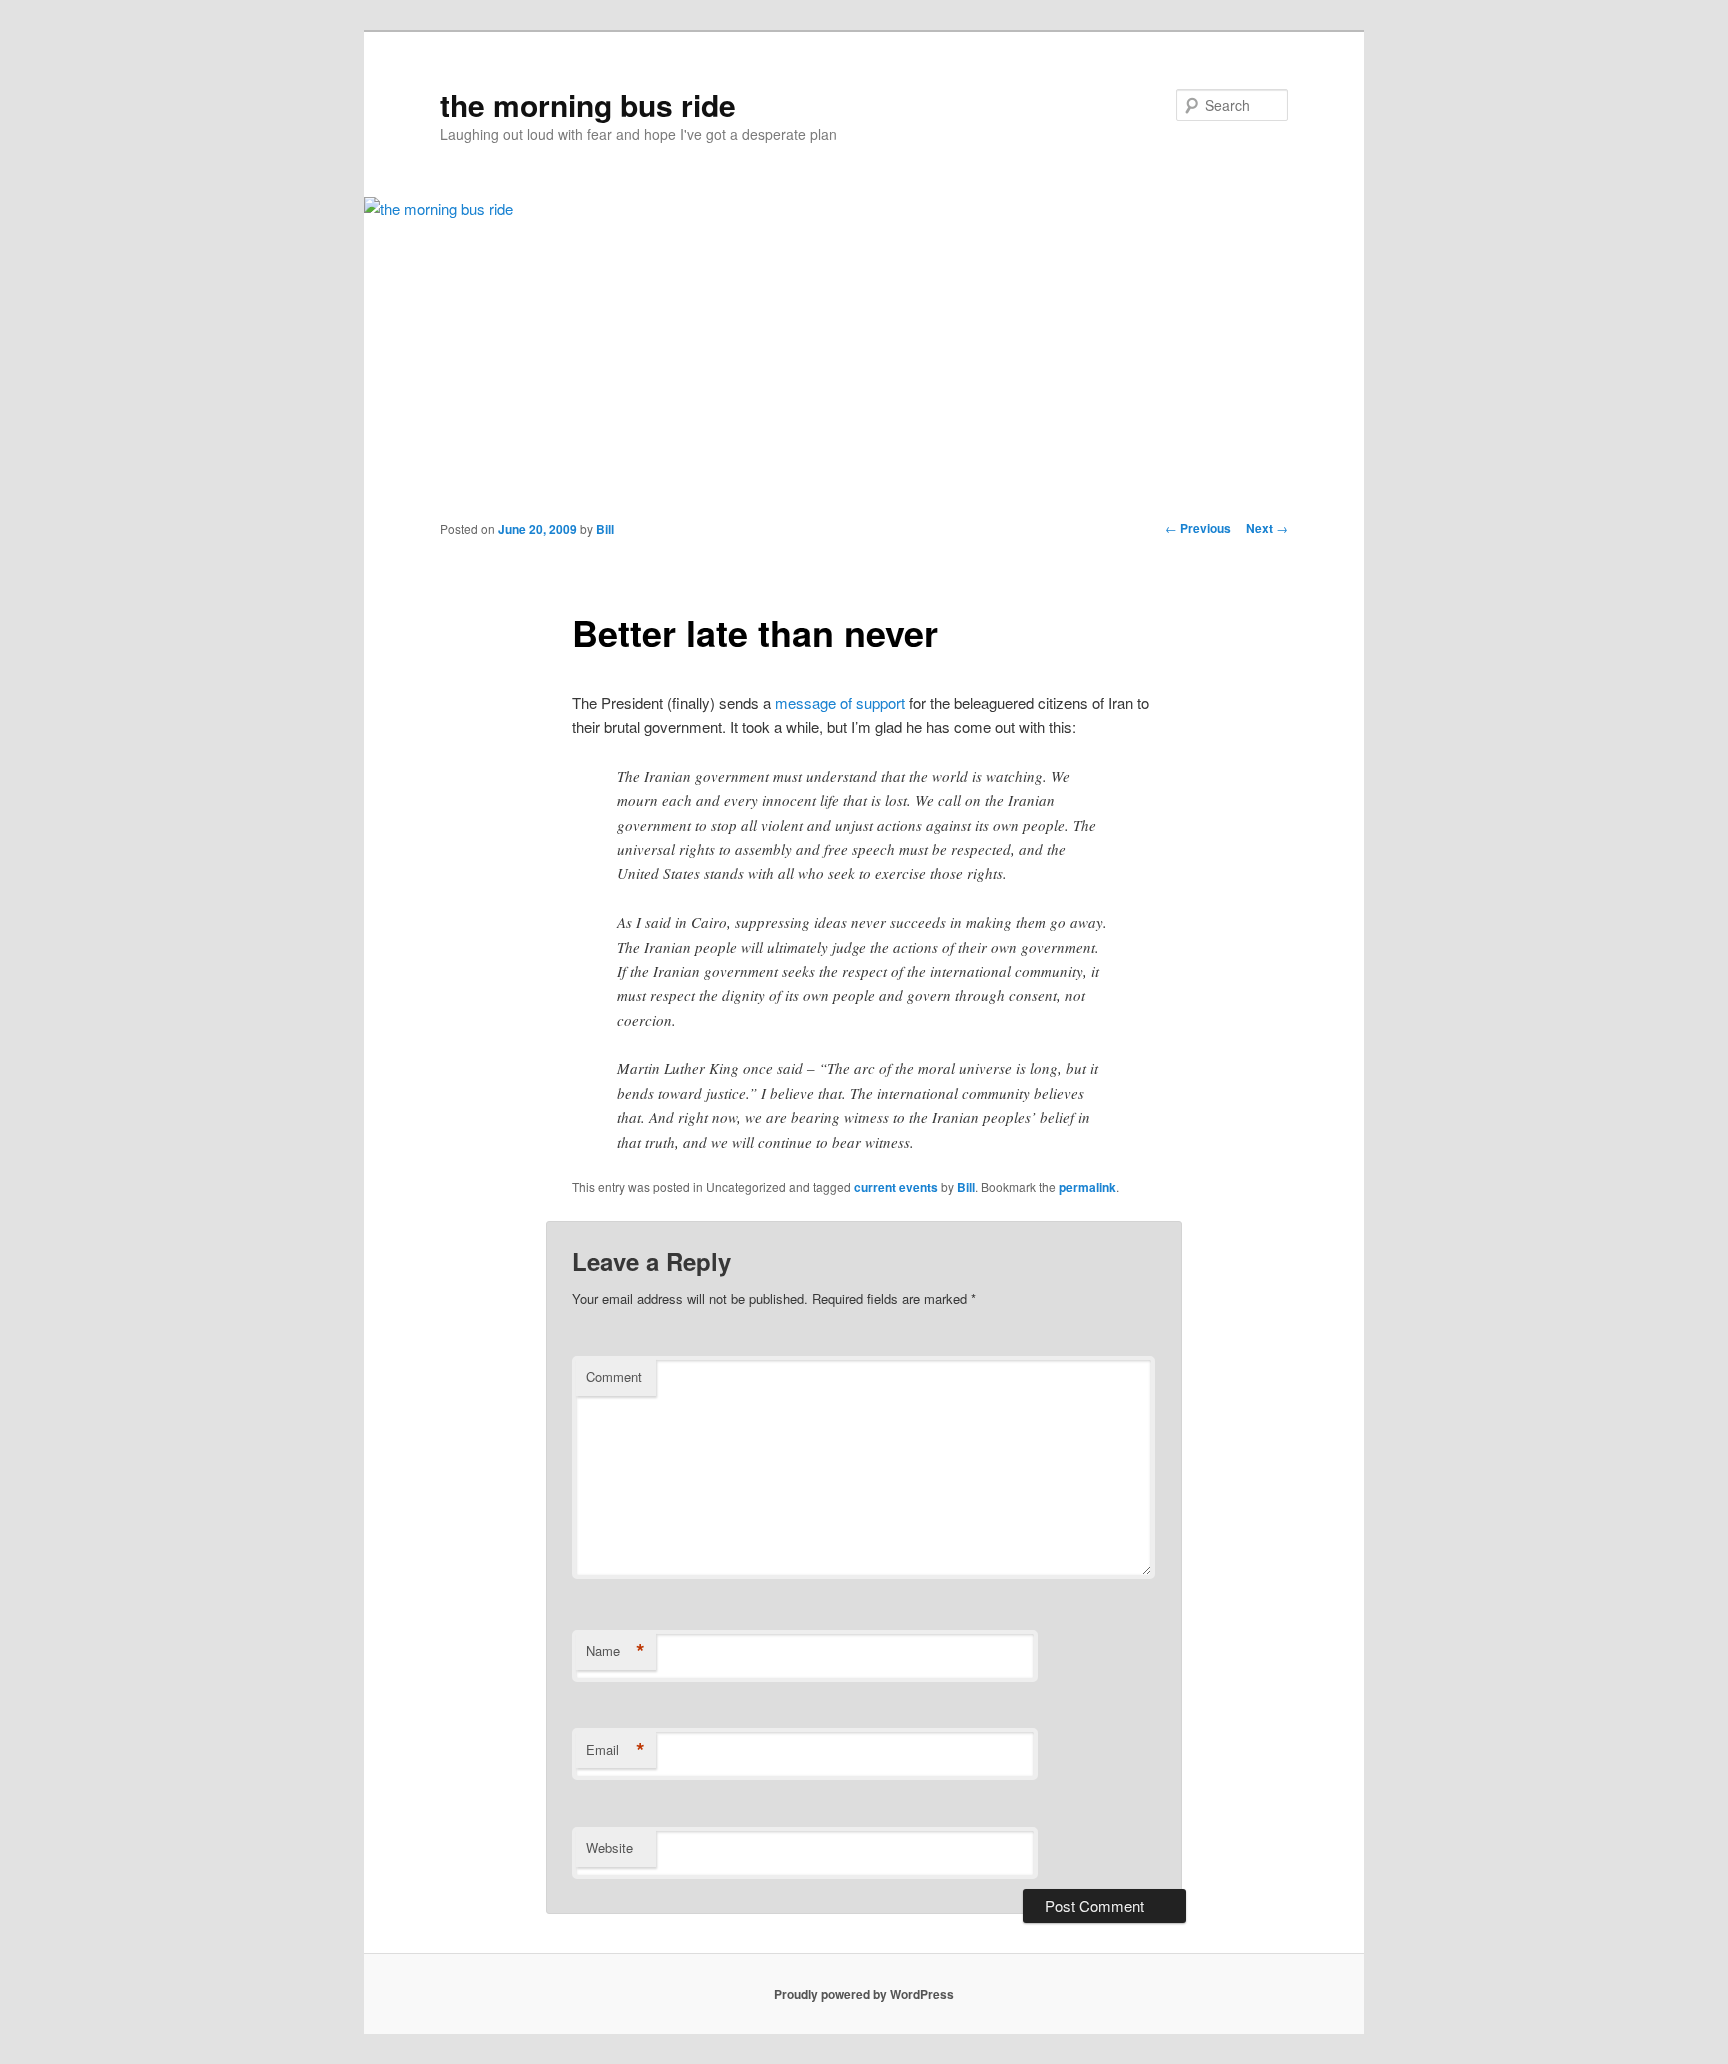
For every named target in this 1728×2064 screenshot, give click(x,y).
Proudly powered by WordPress (864, 1994)
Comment (614, 1376)
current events (896, 1187)
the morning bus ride (588, 104)
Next (1267, 528)
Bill (605, 529)
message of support (840, 702)
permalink (1087, 1187)
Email (615, 1750)
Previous (1198, 528)
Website (609, 1847)
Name (615, 1651)
